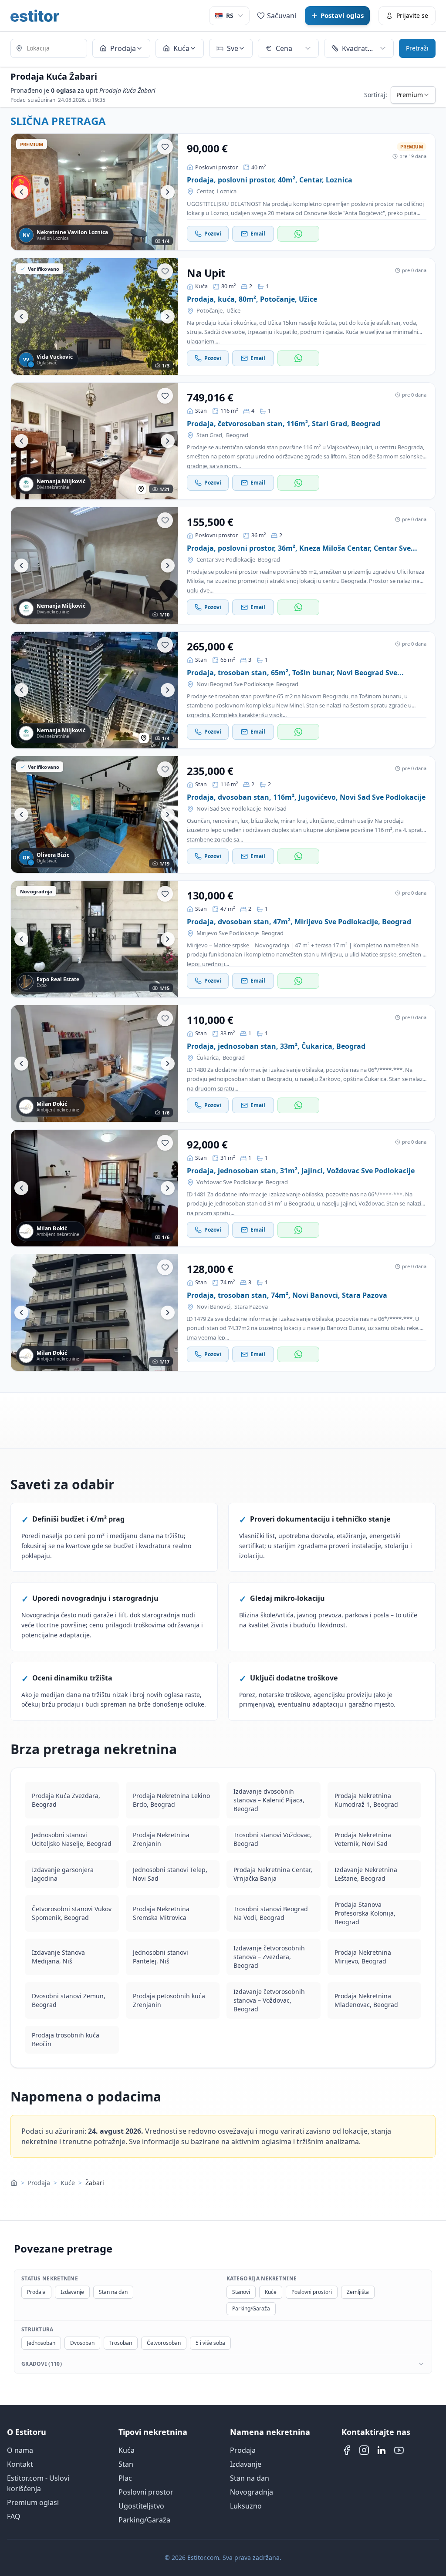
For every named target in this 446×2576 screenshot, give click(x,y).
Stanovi (241, 2292)
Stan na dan (113, 2292)
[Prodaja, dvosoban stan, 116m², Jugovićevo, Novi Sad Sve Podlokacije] (95, 815)
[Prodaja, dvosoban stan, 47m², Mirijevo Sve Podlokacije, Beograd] (95, 939)
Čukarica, (208, 1058)
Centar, (205, 191)
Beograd (237, 435)
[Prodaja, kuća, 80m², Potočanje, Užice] (95, 317)
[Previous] (21, 192)
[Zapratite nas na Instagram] (364, 2450)
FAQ (14, 2516)
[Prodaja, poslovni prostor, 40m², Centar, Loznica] (95, 192)
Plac (125, 2478)
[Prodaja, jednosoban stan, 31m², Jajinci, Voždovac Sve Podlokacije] (95, 1188)
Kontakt (20, 2464)
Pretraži (417, 48)
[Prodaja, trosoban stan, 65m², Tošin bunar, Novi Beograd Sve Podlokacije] (95, 690)
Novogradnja (252, 2492)
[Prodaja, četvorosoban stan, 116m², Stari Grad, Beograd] (95, 441)
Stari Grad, (210, 435)
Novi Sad (275, 809)
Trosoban (121, 2343)
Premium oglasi (33, 2502)
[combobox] (49, 49)
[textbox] (49, 48)
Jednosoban (41, 2343)
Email (258, 234)
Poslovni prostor (146, 2492)
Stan (126, 2464)
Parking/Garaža (251, 2308)
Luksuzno (246, 2506)
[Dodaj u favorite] (165, 147)
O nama (20, 2450)
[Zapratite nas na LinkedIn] (382, 2450)
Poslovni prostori (312, 2292)
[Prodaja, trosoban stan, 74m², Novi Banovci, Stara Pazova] (95, 1313)
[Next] (168, 192)
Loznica (227, 191)
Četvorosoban (164, 2343)
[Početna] (14, 2183)
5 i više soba (210, 2343)
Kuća (127, 2450)
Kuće (68, 2183)
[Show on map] (141, 489)
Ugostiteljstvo (141, 2506)
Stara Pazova (251, 1307)
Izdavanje (72, 2292)
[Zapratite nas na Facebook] (347, 2450)
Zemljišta (358, 2292)
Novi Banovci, (214, 1307)
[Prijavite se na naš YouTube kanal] (399, 2450)
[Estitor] (35, 16)
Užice (233, 311)
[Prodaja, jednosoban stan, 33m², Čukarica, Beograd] (95, 1064)
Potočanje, (210, 311)
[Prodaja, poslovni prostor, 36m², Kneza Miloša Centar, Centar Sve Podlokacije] (95, 566)
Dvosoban (82, 2343)
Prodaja (39, 2183)
